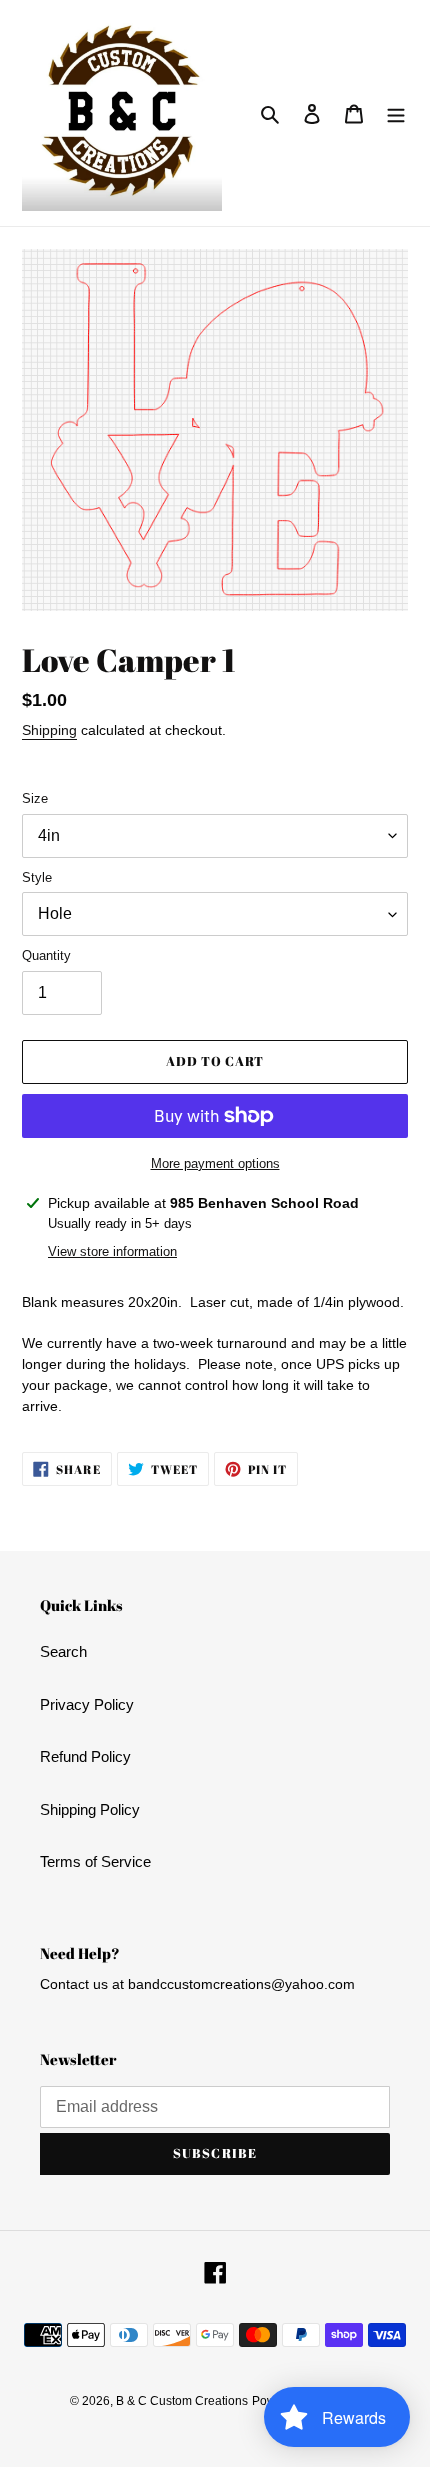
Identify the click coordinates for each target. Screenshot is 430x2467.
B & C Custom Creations (182, 2401)
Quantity (46, 955)
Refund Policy (85, 1756)
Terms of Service (95, 1861)
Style (37, 877)
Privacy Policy (87, 1704)
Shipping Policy (90, 1809)
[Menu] (396, 113)
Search (63, 1651)
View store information (112, 1251)
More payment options (215, 1163)
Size (35, 798)
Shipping (49, 730)
